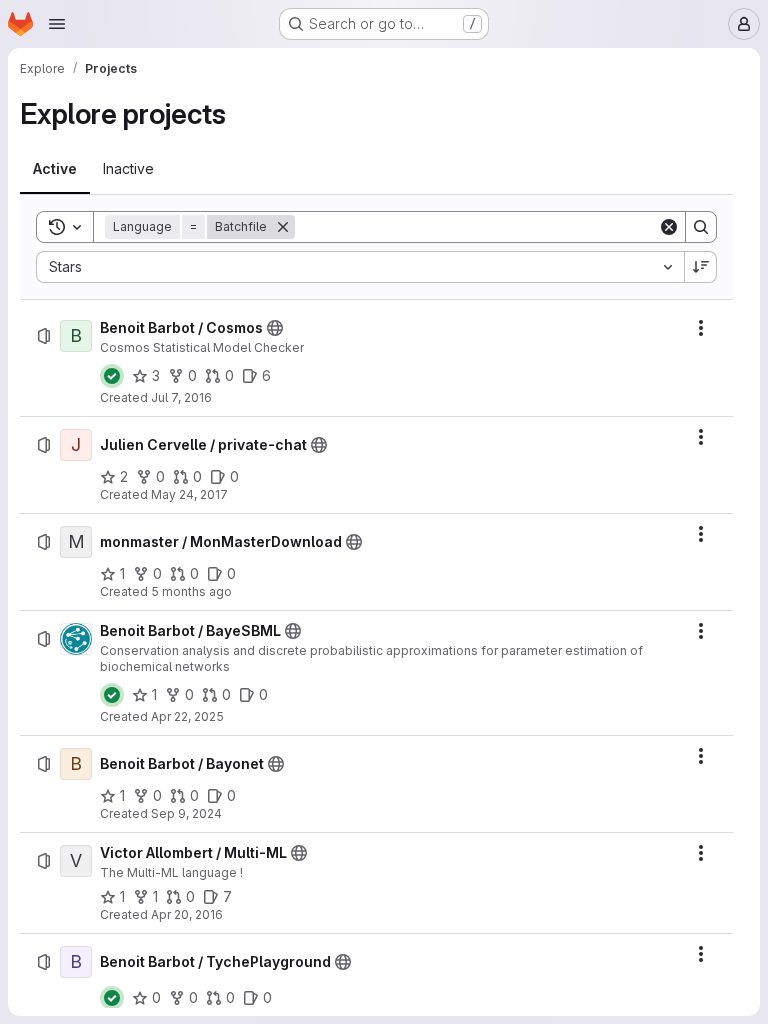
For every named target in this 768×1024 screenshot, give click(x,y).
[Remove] (283, 227)
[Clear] (669, 227)
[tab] (55, 169)
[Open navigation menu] (57, 24)
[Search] (701, 227)
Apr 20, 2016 (187, 914)
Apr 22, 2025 (187, 716)
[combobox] (360, 267)
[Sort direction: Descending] (701, 267)
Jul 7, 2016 (181, 397)
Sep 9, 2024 (186, 813)
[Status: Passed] (112, 376)
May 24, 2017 (189, 494)
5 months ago (191, 591)
